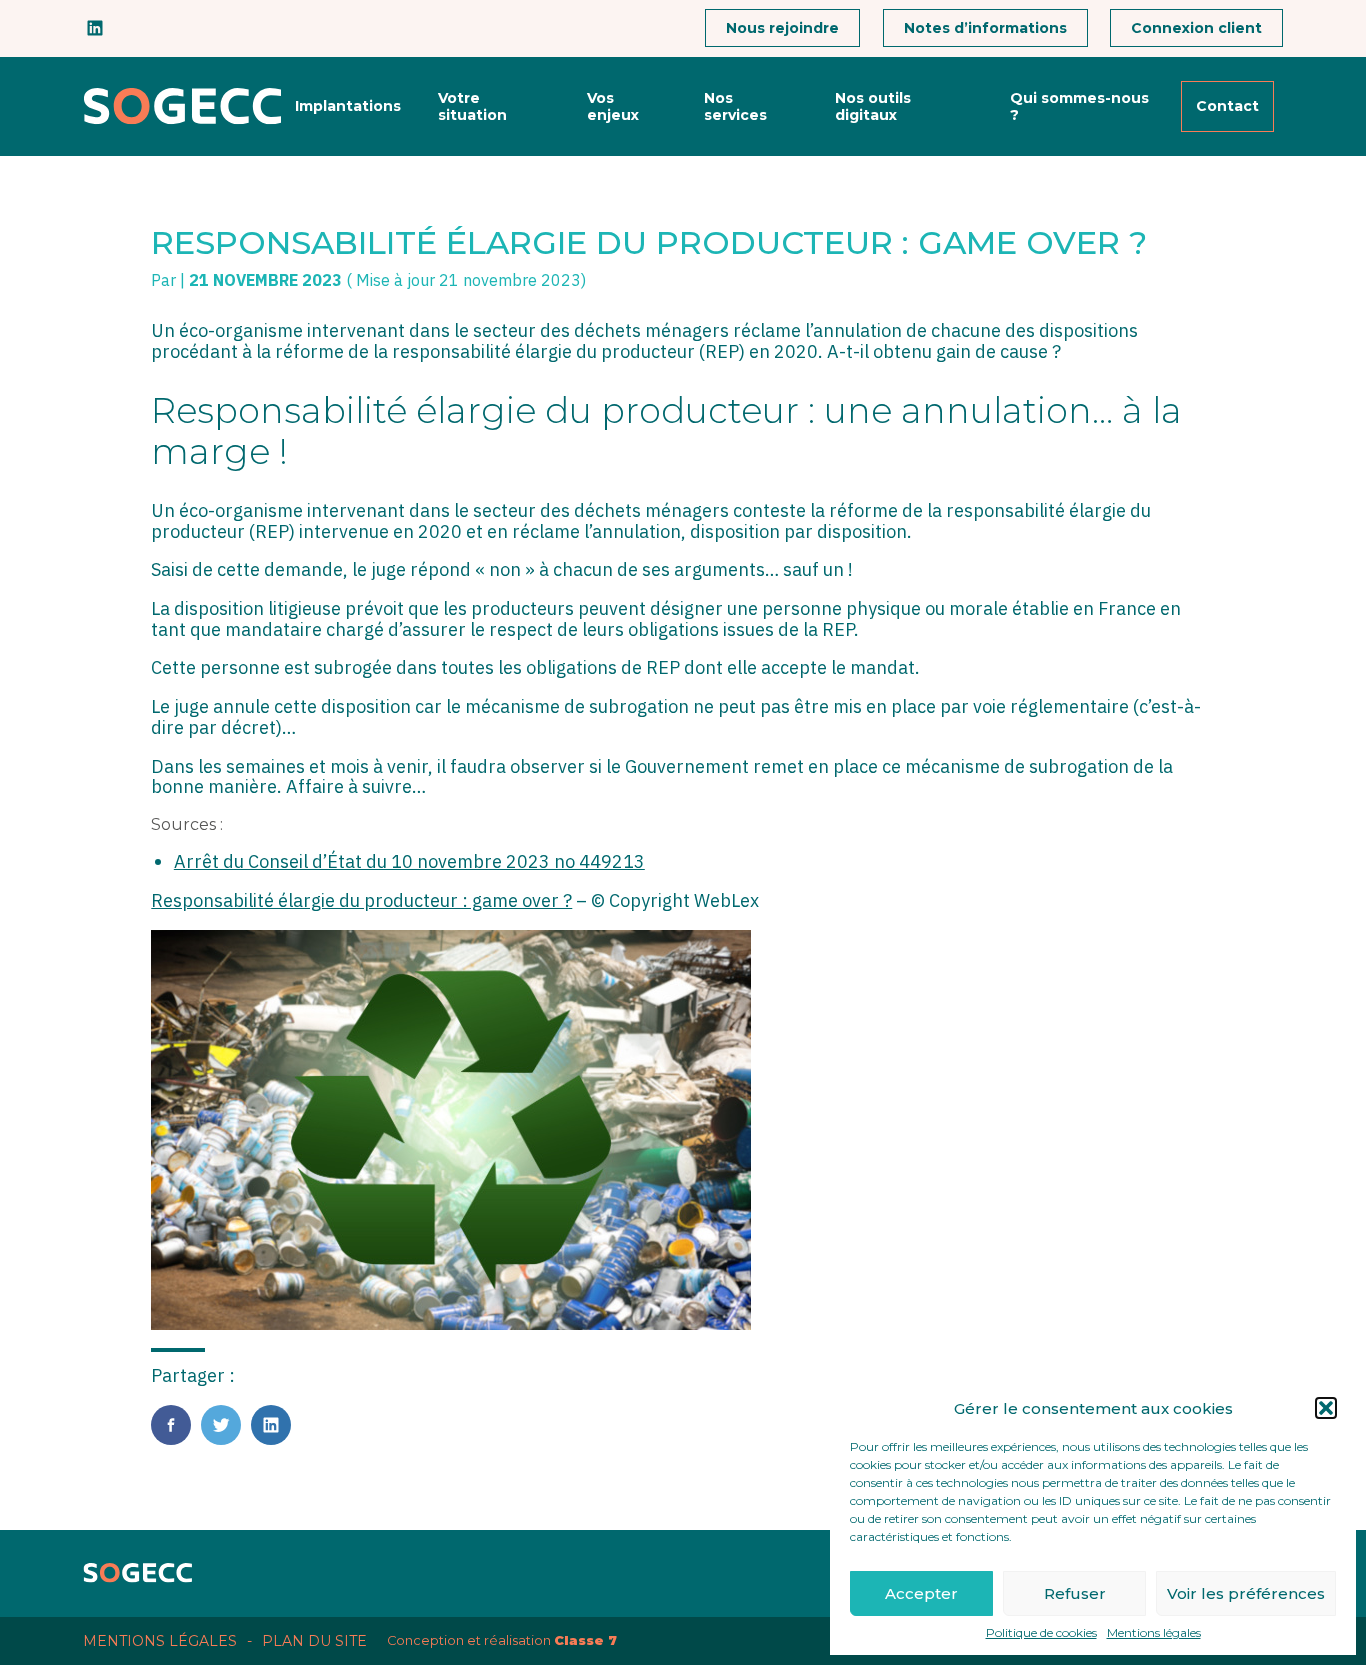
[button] (1326, 1408)
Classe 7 (585, 1640)
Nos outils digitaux (873, 106)
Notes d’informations (985, 28)
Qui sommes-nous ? (1079, 106)
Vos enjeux (613, 106)
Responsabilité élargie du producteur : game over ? (361, 900)
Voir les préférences (1246, 1593)
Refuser (1075, 1593)
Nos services (735, 106)
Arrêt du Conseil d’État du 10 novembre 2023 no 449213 (409, 861)
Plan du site (314, 1641)
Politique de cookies (1041, 1633)
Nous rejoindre (782, 28)
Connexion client (1196, 28)
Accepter (921, 1593)
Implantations (348, 106)
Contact (1227, 106)
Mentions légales (1154, 1633)
